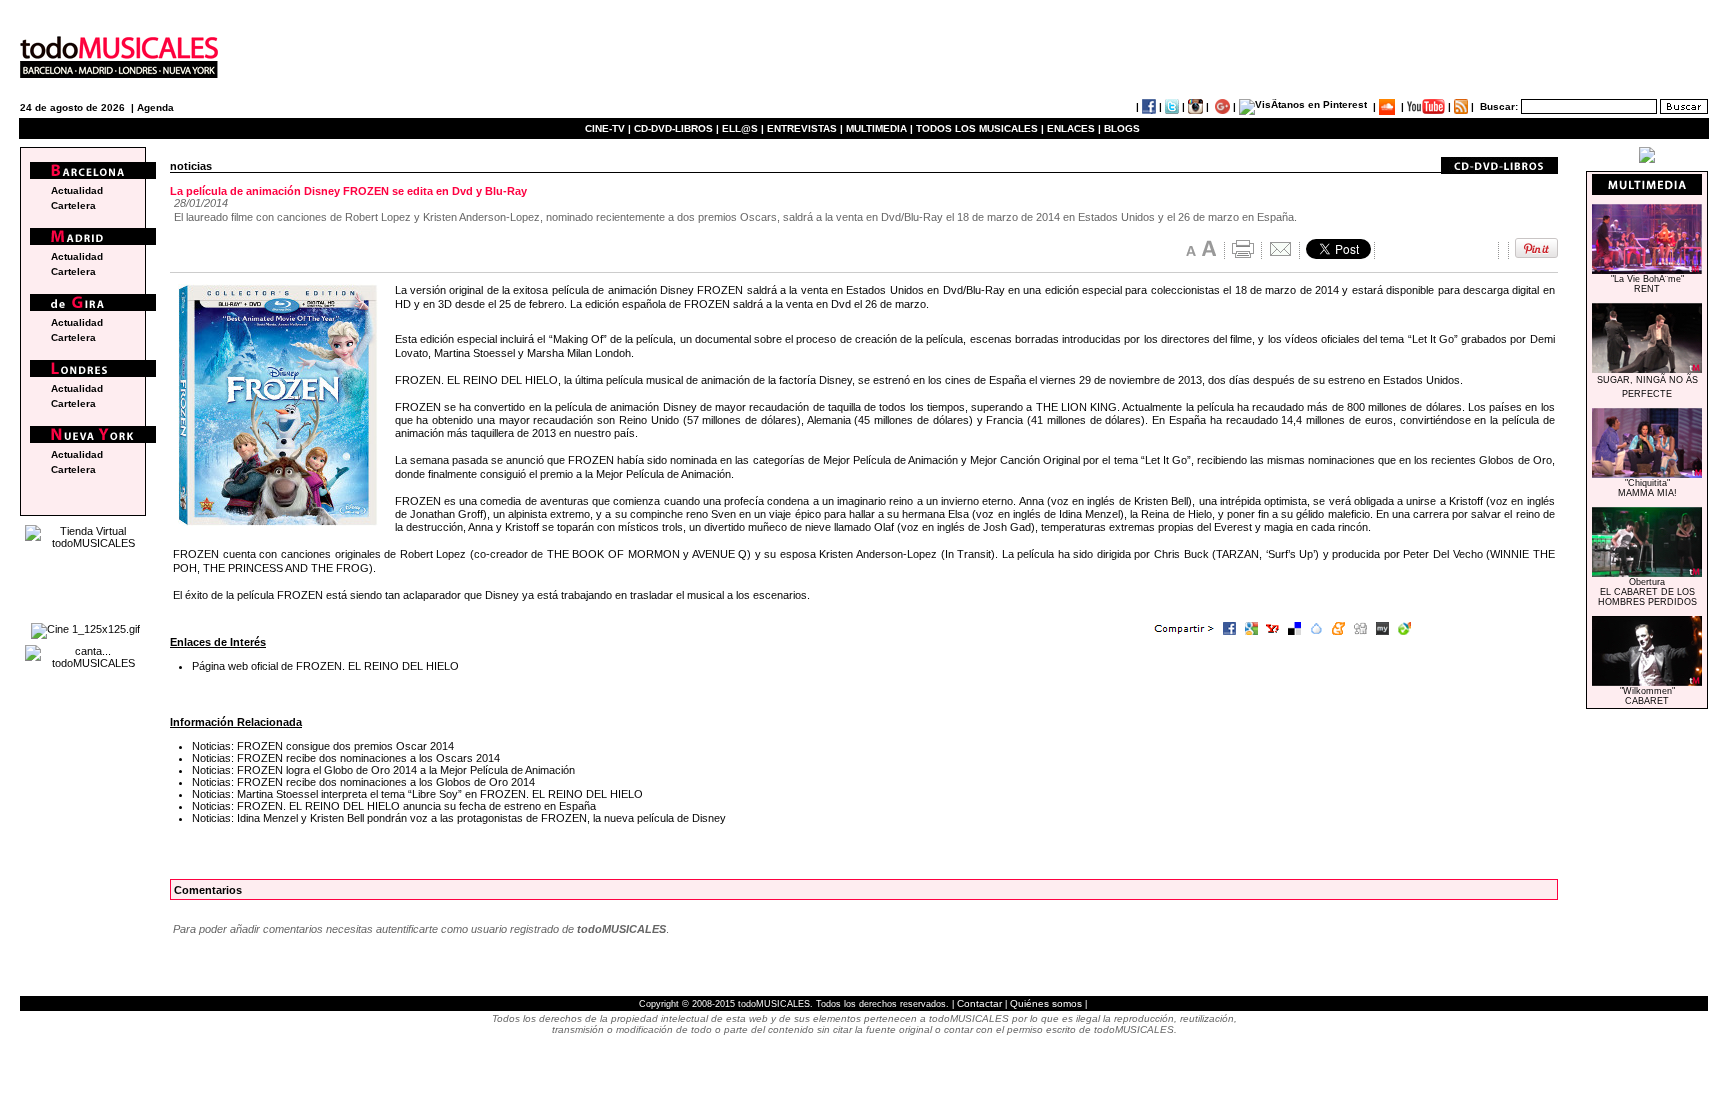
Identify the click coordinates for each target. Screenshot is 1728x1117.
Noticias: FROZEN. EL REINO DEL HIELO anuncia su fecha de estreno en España (394, 806)
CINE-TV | (609, 128)
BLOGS (1122, 128)
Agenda (155, 107)
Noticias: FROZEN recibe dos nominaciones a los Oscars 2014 (346, 758)
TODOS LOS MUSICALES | (980, 128)
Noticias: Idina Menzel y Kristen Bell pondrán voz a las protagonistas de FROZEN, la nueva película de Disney (459, 818)
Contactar (979, 1003)
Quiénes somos (1046, 1003)
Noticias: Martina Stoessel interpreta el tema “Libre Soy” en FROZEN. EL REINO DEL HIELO (417, 794)
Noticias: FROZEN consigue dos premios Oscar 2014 (323, 746)
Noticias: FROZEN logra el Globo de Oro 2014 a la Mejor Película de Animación (383, 770)
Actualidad (77, 190)
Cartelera (73, 205)
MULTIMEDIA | (879, 128)
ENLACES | (1074, 128)
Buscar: (1499, 106)
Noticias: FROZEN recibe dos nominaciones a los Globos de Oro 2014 (363, 782)
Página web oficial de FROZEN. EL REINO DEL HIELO (325, 666)
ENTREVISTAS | (805, 128)
